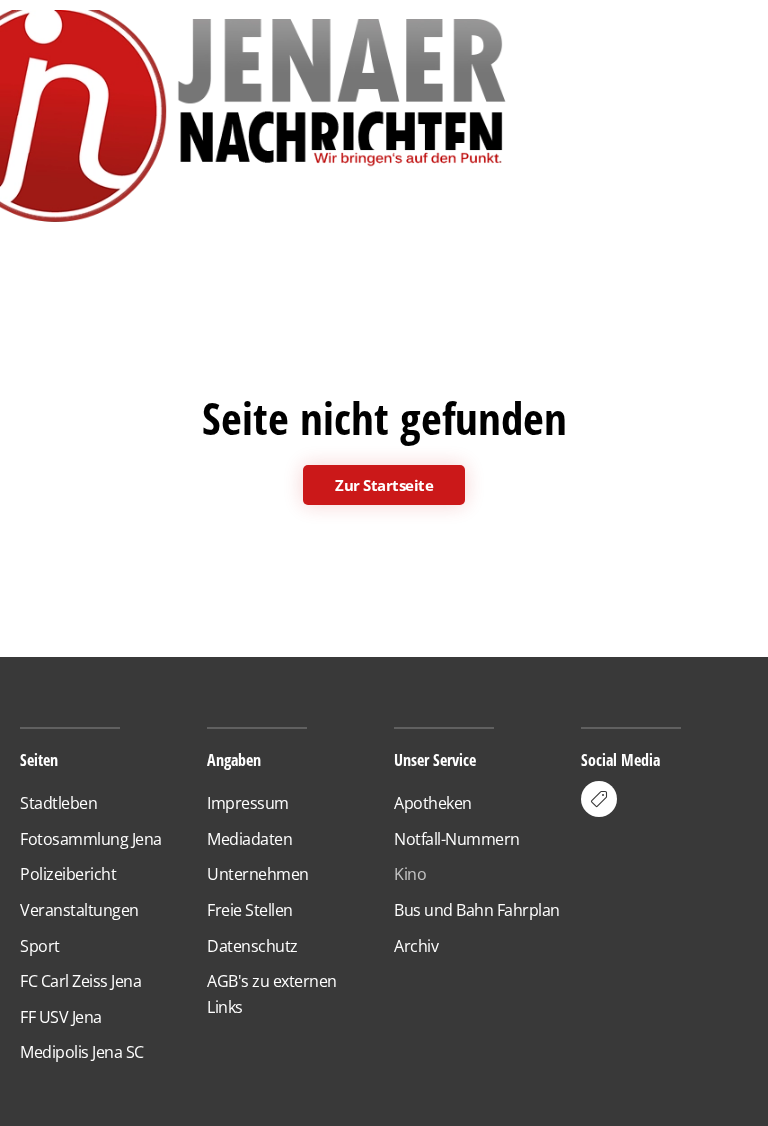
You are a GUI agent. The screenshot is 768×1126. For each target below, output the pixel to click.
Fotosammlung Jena (91, 839)
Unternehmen (258, 874)
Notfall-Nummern (457, 839)
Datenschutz (252, 946)
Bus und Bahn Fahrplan (477, 910)
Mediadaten (249, 839)
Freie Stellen (250, 910)
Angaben (234, 760)
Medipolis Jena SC (82, 1052)
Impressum (248, 803)
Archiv (416, 946)
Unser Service (435, 760)
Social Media (620, 760)
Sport (40, 946)
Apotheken (433, 803)
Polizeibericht (68, 874)
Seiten (39, 760)
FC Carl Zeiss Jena (80, 981)
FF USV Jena (61, 1017)
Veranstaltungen (79, 910)
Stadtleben (58, 803)
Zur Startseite (384, 485)
